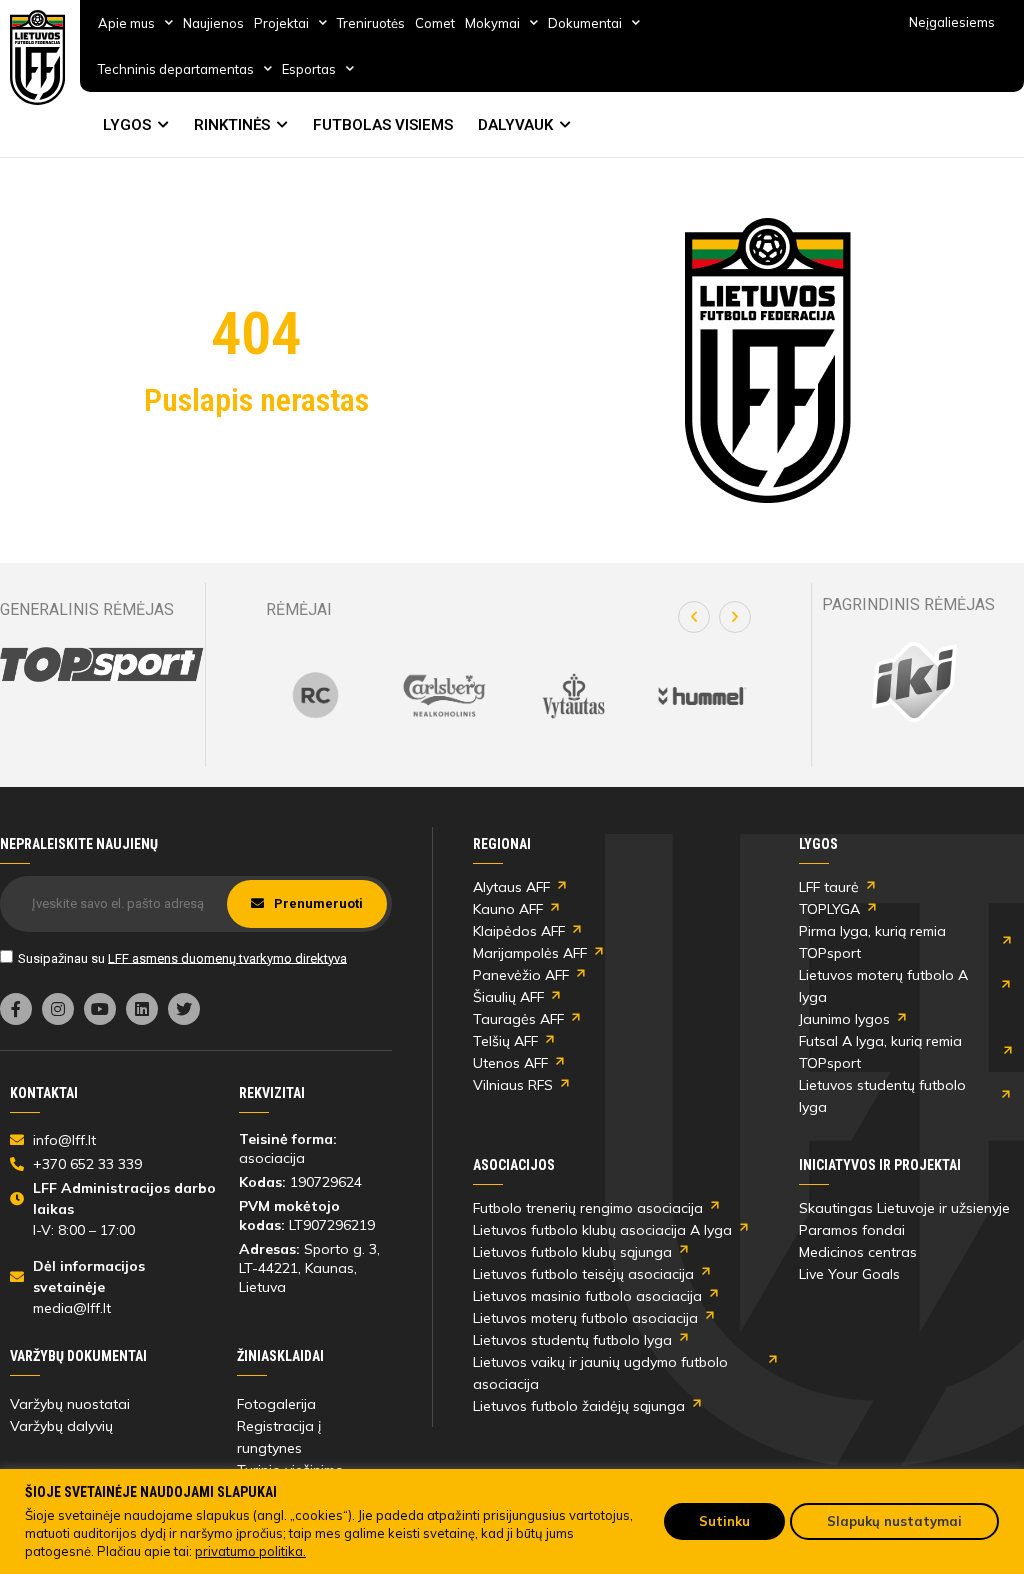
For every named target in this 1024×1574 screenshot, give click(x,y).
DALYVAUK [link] (515, 125)
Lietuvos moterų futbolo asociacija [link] (585, 1318)
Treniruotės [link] (371, 23)
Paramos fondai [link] (852, 1230)
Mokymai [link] (492, 23)
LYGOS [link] (127, 125)
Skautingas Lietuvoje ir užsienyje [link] (904, 1208)
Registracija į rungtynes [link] (279, 1437)
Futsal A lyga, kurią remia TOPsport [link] (880, 1052)
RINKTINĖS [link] (232, 125)
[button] (694, 617)
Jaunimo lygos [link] (844, 1019)
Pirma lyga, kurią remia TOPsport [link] (872, 942)
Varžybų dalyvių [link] (61, 1426)
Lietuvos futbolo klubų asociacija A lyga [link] (602, 1230)
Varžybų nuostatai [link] (70, 1404)
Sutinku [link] (724, 1521)
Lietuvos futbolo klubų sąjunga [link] (572, 1252)
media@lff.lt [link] (72, 1308)
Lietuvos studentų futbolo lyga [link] (882, 1096)
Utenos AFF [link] (510, 1063)
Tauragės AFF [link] (518, 1019)
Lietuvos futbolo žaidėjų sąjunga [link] (579, 1406)
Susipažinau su (182, 957)
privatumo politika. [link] (250, 1551)
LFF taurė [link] (829, 887)
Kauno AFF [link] (508, 909)
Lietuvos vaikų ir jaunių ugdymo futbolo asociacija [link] (600, 1373)
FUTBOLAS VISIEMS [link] (383, 125)
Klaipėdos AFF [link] (519, 931)
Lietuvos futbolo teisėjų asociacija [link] (583, 1274)
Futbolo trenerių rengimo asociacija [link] (588, 1208)
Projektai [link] (281, 23)
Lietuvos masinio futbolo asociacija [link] (587, 1296)
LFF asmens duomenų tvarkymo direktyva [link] (227, 957)
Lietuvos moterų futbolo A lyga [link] (883, 986)
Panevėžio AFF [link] (521, 975)
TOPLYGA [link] (829, 909)
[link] (38, 57)
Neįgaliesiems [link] (952, 22)
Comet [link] (435, 23)
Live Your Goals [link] (849, 1274)
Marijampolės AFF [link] (530, 953)
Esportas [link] (309, 69)
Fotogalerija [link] (276, 1404)
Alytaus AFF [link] (511, 887)
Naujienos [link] (213, 23)
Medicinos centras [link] (858, 1252)
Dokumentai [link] (585, 23)
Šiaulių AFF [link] (508, 997)
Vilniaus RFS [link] (513, 1085)
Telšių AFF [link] (505, 1041)
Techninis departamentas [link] (176, 69)
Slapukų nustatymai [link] (894, 1521)
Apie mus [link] (126, 23)
